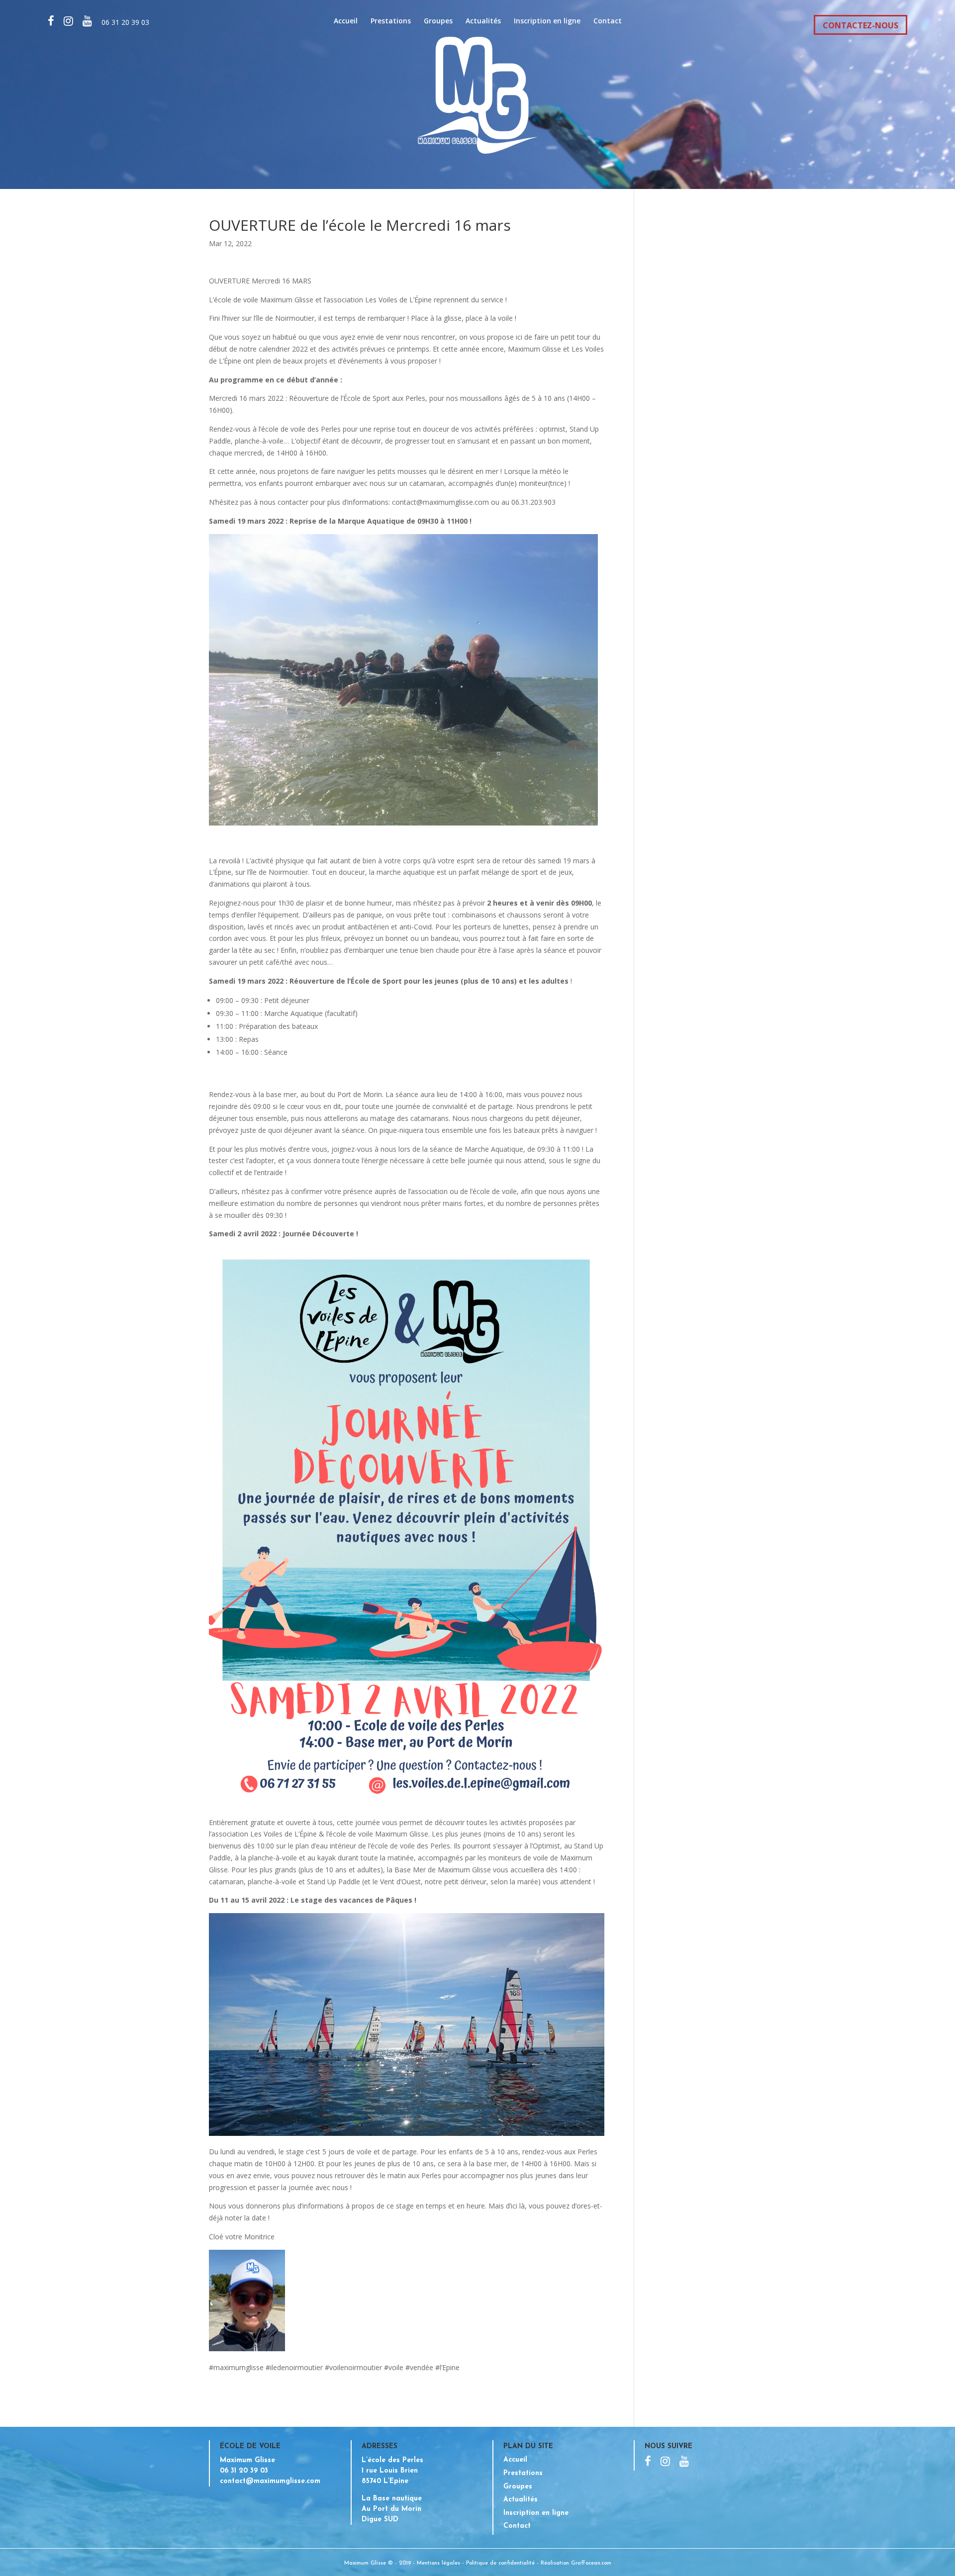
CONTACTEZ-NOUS (860, 25)
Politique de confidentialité (500, 2563)
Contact (608, 21)
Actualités (483, 21)
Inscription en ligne (547, 21)
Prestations (391, 21)
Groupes (438, 21)
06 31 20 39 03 (125, 22)
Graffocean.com (591, 2563)
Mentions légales (438, 2563)
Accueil (346, 21)
